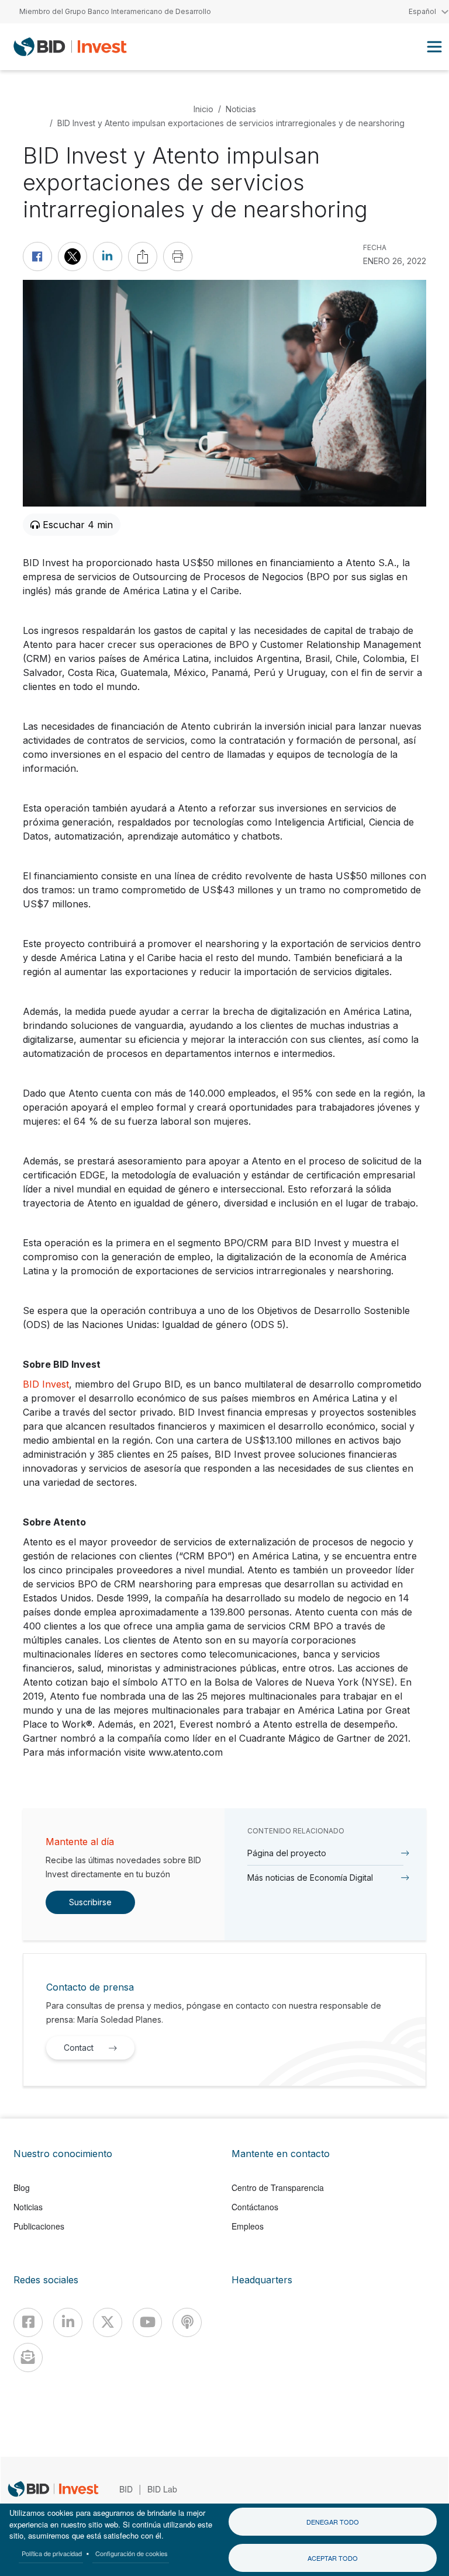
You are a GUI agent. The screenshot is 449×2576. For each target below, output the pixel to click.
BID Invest (46, 1384)
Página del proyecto (287, 1853)
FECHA (375, 247)
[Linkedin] (68, 2322)
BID (126, 2489)
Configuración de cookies (132, 2553)
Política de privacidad (52, 2553)
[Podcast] (187, 2322)
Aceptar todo (333, 2558)
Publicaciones (39, 2226)
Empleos (248, 2226)
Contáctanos (255, 2207)
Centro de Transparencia (278, 2187)
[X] (108, 2322)
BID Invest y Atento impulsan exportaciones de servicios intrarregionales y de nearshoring (231, 123)
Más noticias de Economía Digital (310, 1878)
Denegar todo (333, 2522)
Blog (22, 2187)
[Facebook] (28, 2322)
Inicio (203, 109)
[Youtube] (147, 2322)
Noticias (241, 109)
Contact (79, 2048)
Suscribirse (90, 1902)
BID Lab (162, 2489)
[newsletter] (28, 2357)
